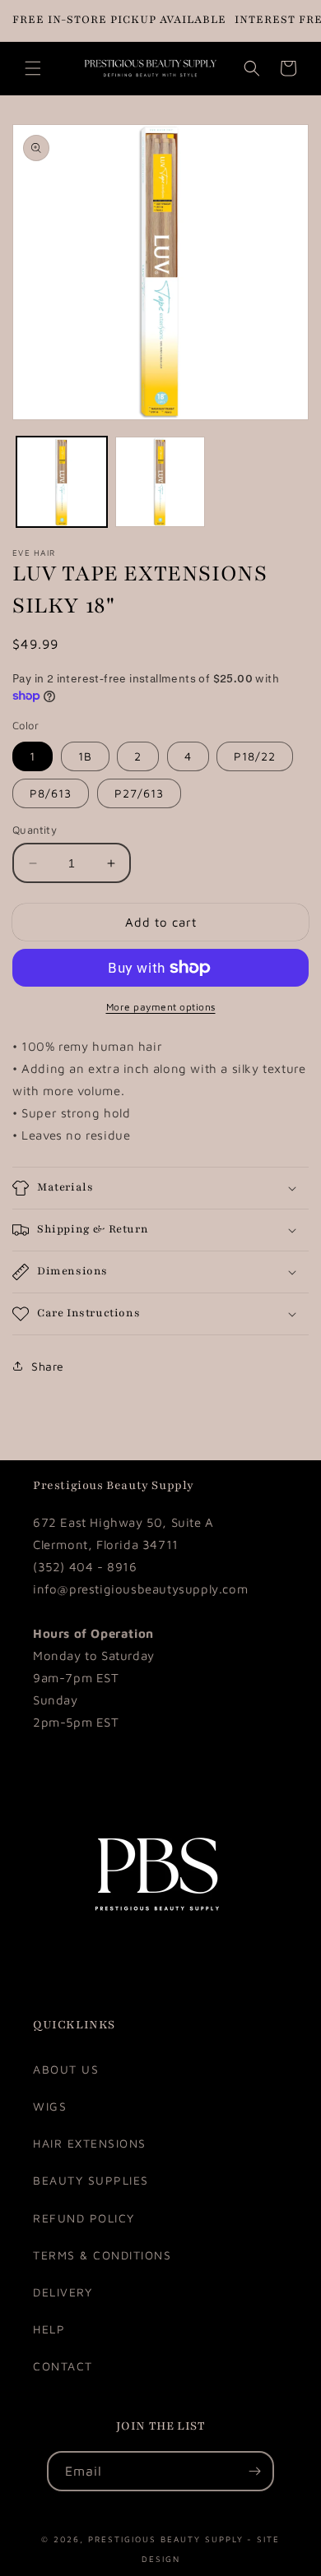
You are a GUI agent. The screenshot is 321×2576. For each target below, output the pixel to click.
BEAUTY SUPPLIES (91, 2180)
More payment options (161, 1007)
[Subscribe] (254, 2471)
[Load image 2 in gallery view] (160, 482)
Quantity (35, 830)
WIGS (50, 2106)
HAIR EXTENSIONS (90, 2143)
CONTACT (63, 2366)
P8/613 (51, 793)
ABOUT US (66, 2069)
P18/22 (255, 756)
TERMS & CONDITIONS (102, 2255)
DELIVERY (63, 2292)
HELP (49, 2329)
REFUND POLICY (84, 2218)
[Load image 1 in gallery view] (62, 482)
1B (85, 756)
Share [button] (48, 1366)
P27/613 (139, 793)
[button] (33, 68)
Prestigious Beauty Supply (166, 2538)
